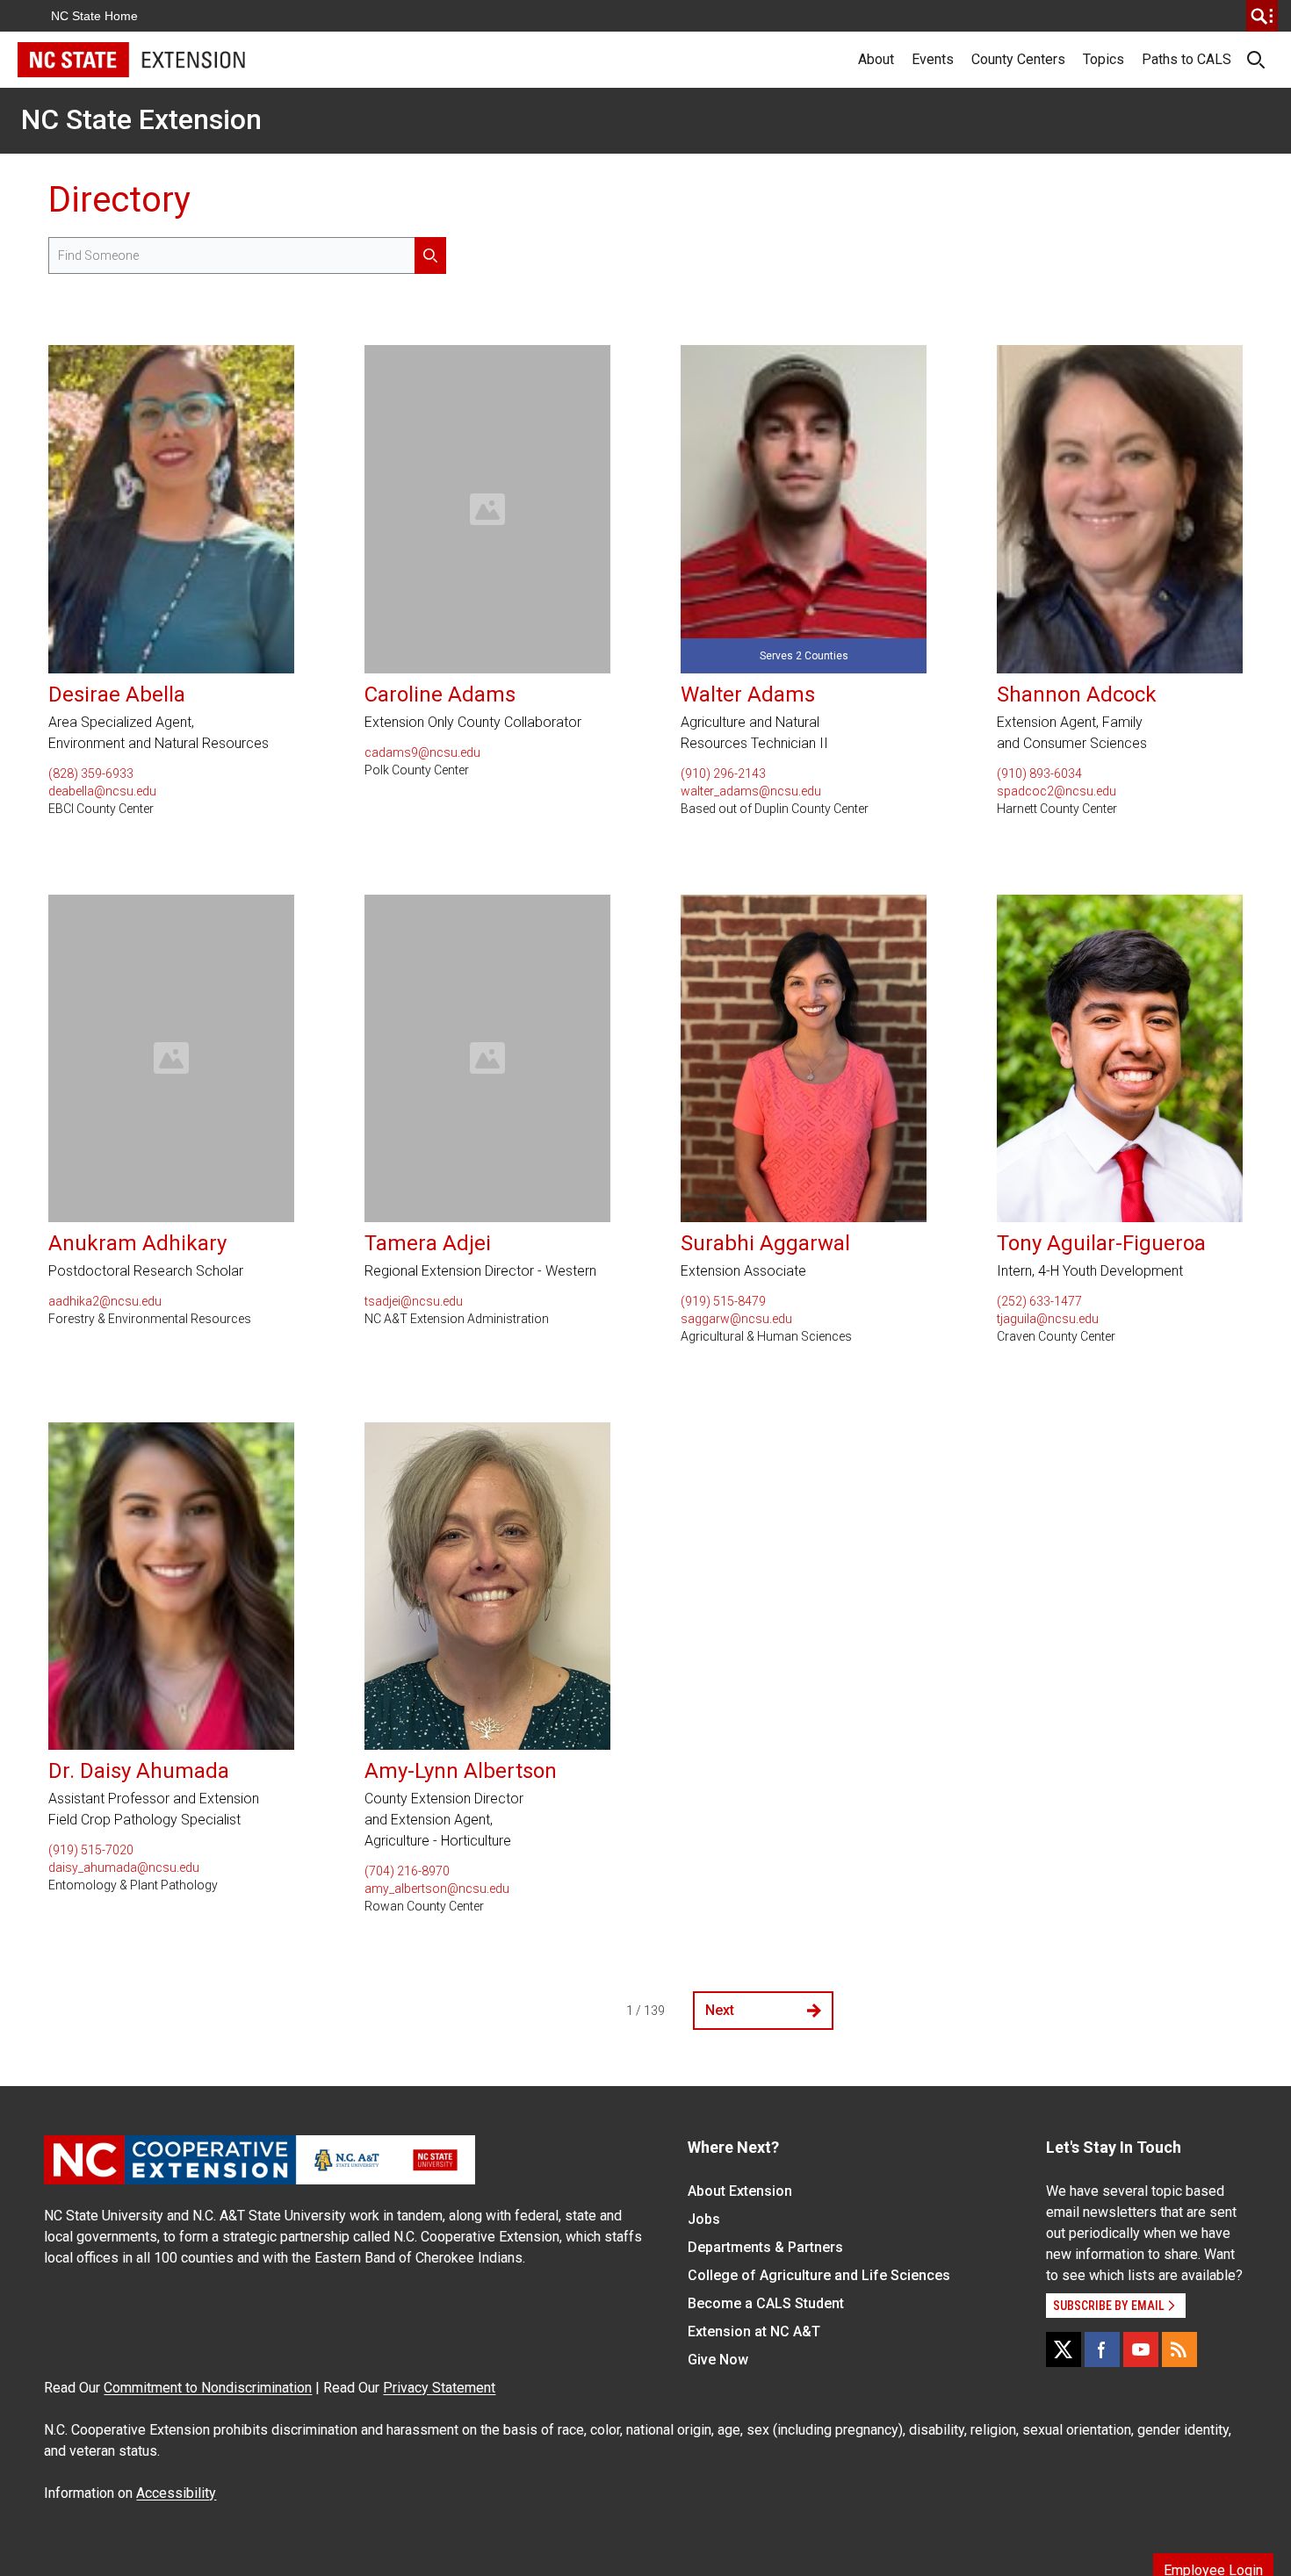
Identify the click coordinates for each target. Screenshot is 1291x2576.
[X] (1064, 2349)
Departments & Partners (765, 2247)
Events (933, 59)
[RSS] (1179, 2349)
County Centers (1018, 59)
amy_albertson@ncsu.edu (437, 1889)
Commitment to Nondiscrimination (208, 2388)
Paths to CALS (1186, 59)
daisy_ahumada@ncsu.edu (124, 1867)
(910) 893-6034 (1039, 774)
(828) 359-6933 (91, 774)
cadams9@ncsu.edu (422, 752)
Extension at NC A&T (754, 2331)
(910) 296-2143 (723, 774)
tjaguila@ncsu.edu (1048, 1319)
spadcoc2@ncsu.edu (1057, 791)
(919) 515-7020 (91, 1850)
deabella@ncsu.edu (102, 791)
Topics (1103, 59)
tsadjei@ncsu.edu (414, 1301)
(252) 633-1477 (1039, 1301)
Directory (119, 200)
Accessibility (176, 2493)
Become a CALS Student (766, 2303)
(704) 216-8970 (407, 1871)
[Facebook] (1102, 2349)
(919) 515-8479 (723, 1301)
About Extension (740, 2191)
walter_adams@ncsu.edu (751, 791)
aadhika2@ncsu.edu (105, 1301)
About (876, 59)
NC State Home (94, 16)
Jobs (704, 2219)
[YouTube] (1141, 2349)
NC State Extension (141, 119)
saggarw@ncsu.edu (736, 1319)
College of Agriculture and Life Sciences (819, 2275)
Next (720, 2010)
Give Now (718, 2360)
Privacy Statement (439, 2388)
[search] (1262, 16)
